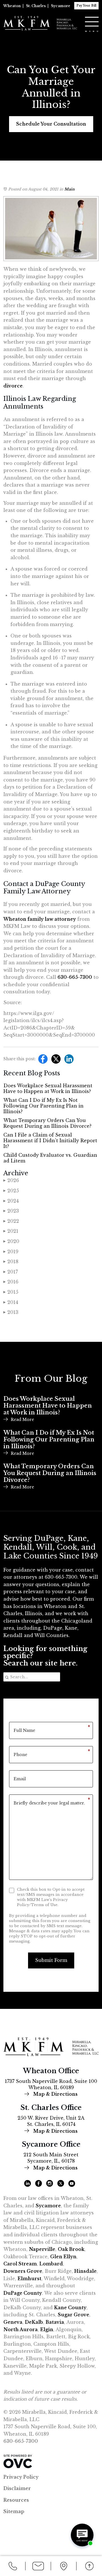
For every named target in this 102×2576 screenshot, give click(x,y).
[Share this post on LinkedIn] (68, 1061)
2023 (11, 1211)
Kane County (70, 2308)
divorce (13, 386)
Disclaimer (17, 2488)
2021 (11, 1231)
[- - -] (92, 22)
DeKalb (34, 2322)
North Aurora (21, 2329)
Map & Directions (55, 2094)
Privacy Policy (21, 2477)
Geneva (13, 2322)
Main (69, 189)
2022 (11, 1221)
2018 (11, 1262)
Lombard (51, 2264)
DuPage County (23, 2293)
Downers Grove (23, 2271)
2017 (11, 1272)
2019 (11, 1252)
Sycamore (61, 6)
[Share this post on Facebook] (42, 1061)
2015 (11, 1292)
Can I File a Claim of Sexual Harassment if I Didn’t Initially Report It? (50, 1141)
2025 (11, 1191)
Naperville (42, 2249)
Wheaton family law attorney (40, 919)
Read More (22, 1420)
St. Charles (36, 6)
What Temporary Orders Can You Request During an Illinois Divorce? (47, 1123)
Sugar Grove (74, 2315)
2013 (11, 1312)
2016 (11, 1282)
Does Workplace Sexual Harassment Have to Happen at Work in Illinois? (48, 1088)
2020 (11, 1241)
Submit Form (51, 1960)
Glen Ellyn (63, 2257)
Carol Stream (20, 2264)
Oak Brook (71, 2249)
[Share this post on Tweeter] (55, 1061)
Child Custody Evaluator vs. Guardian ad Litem (50, 1158)
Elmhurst (29, 2278)
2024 (11, 1201)
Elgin (47, 2329)
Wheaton (12, 6)
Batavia (55, 2322)
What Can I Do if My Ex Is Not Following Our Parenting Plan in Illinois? (43, 1106)
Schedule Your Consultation (51, 124)
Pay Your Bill (86, 6)
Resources (16, 2500)
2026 (11, 1180)
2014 (11, 1302)
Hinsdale (85, 2271)
